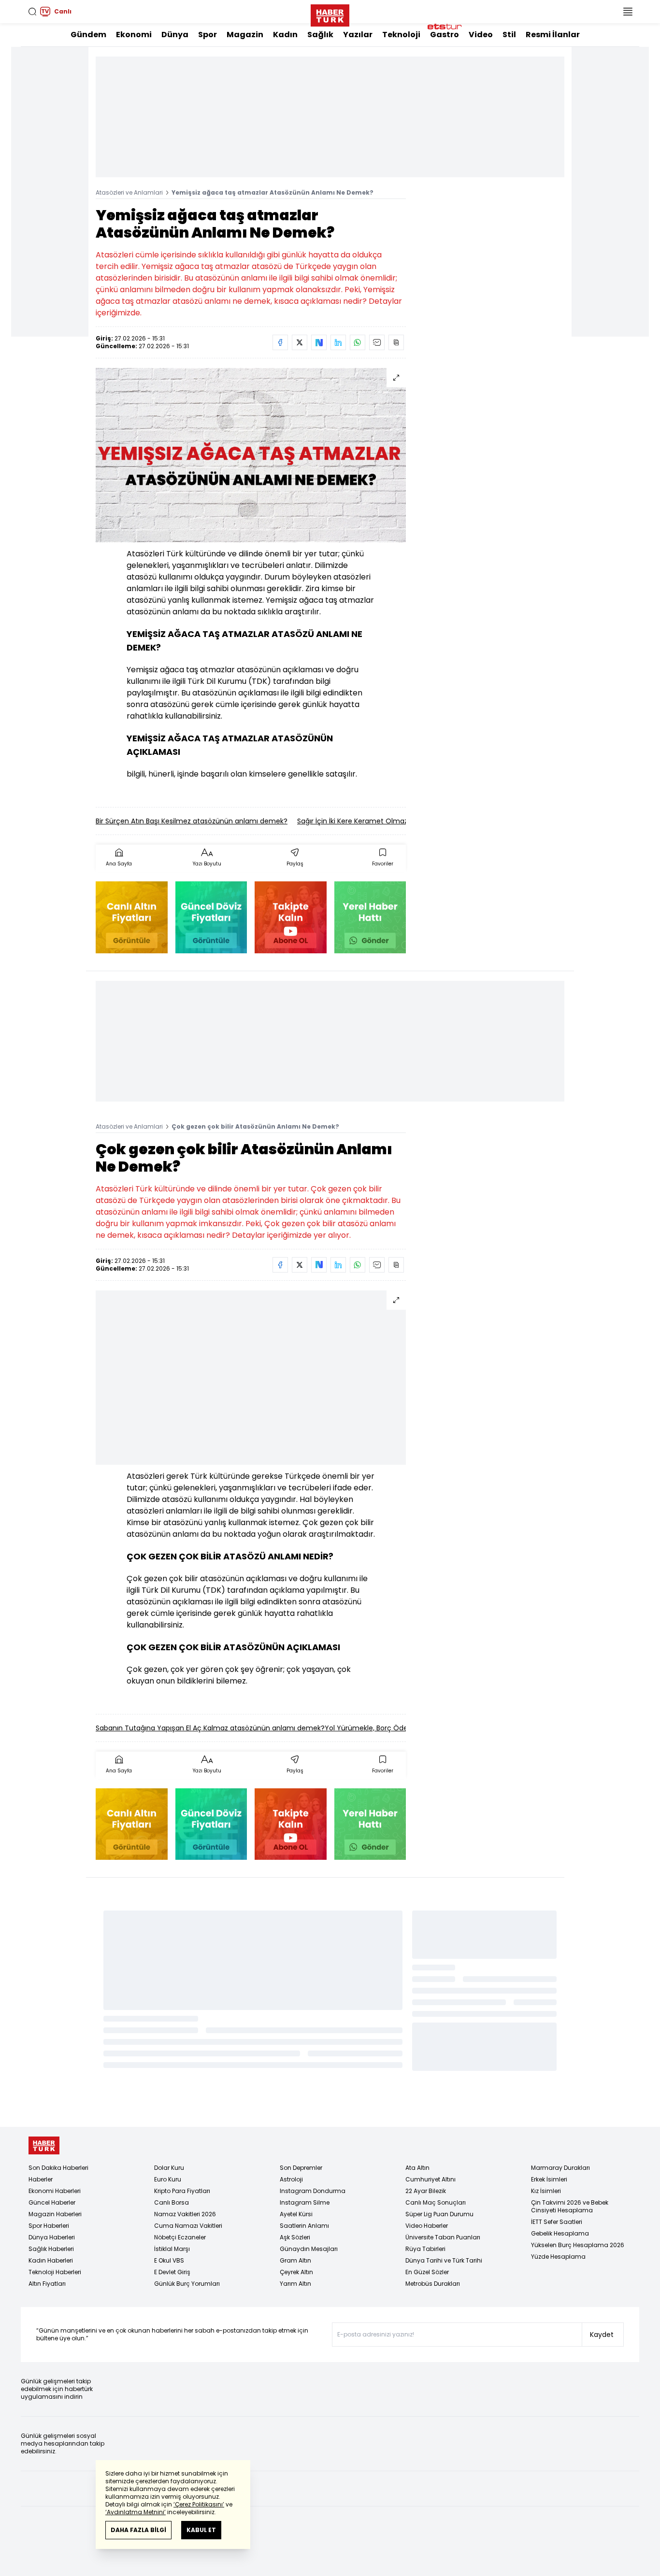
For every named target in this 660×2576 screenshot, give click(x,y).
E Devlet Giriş (172, 2272)
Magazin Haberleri (55, 2214)
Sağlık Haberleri (51, 2249)
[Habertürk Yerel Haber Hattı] (370, 917)
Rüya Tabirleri (425, 2249)
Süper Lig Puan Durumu (439, 2214)
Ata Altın (417, 2168)
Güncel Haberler (52, 2202)
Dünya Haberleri (52, 2237)
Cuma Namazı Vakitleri (188, 2226)
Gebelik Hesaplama (560, 2233)
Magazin (245, 35)
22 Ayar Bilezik (426, 2191)
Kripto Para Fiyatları (182, 2191)
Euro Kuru (168, 2179)
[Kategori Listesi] (628, 12)
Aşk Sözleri (295, 2237)
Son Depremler (301, 2168)
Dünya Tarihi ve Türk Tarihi (444, 2260)
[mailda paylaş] (377, 342)
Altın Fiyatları (47, 2284)
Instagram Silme (305, 2202)
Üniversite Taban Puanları (443, 2237)
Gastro (445, 35)
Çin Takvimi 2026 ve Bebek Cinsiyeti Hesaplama (570, 2206)
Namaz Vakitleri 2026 (185, 2214)
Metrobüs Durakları (433, 2284)
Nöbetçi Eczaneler (180, 2237)
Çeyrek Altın (296, 2272)
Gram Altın (295, 2260)
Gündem (88, 35)
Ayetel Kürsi (296, 2214)
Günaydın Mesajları (309, 2249)
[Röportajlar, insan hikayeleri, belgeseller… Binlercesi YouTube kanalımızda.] (291, 917)
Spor (208, 35)
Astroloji (291, 2179)
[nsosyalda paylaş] (319, 342)
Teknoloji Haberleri (55, 2272)
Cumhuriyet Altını (430, 2179)
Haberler (41, 2179)
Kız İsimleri (546, 2191)
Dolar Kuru (169, 2168)
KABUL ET (201, 2530)
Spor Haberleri (49, 2226)
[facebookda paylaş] (280, 342)
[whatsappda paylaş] (358, 342)
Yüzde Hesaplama (558, 2257)
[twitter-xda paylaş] (300, 342)
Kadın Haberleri (51, 2260)
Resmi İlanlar (553, 35)
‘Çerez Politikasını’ (199, 2504)
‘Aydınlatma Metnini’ (136, 2512)
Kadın (285, 35)
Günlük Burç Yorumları (187, 2284)
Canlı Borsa (172, 2202)
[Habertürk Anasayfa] (330, 14)
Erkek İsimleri (549, 2179)
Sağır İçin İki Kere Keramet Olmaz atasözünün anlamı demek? (401, 821)
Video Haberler (427, 2226)
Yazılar (358, 35)
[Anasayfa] (44, 2145)
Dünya (175, 35)
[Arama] (32, 12)
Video (481, 35)
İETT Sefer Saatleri (557, 2222)
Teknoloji (401, 35)
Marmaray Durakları (560, 2168)
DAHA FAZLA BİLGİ (138, 2530)
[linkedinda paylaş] (338, 342)
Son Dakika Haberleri (58, 2168)
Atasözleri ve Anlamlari (129, 192)
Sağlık (320, 35)
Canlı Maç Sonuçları (436, 2202)
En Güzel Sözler (427, 2272)
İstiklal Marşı (172, 2249)
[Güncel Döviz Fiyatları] (211, 917)
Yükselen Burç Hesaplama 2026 (578, 2245)
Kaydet (602, 2335)
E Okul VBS (169, 2260)
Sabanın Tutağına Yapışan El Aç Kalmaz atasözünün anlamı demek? (210, 1728)
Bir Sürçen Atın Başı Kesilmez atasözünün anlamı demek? (192, 821)
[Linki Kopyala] (396, 342)
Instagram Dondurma (313, 2191)
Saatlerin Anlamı (304, 2226)
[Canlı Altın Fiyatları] (132, 917)
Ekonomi (134, 35)
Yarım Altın (295, 2284)
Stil (509, 35)
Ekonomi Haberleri (55, 2191)
